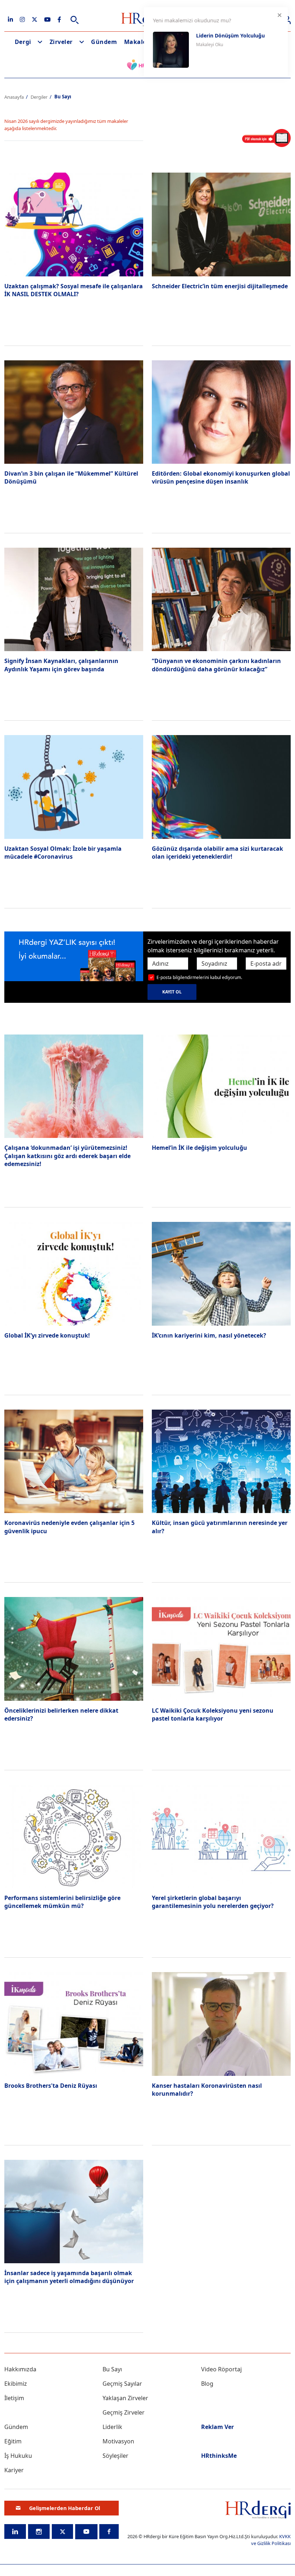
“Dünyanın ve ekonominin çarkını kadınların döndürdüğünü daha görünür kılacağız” (216, 665)
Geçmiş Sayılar (122, 2384)
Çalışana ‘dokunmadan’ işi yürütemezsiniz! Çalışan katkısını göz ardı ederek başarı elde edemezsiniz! (67, 1156)
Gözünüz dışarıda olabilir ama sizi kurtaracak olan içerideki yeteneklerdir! (217, 853)
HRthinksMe (219, 2456)
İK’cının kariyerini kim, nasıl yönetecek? (209, 1335)
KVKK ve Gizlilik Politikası (271, 2540)
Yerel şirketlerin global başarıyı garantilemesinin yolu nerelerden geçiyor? (213, 1902)
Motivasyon (118, 2441)
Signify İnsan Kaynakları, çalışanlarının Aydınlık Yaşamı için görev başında (61, 665)
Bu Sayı (112, 2369)
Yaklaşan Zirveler (125, 2398)
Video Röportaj (221, 2369)
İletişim (14, 2398)
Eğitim (13, 2441)
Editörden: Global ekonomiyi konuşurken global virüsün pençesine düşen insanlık (221, 477)
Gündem (104, 42)
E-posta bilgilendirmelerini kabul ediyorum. (199, 977)
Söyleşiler (115, 2456)
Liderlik (112, 2427)
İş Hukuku (18, 2456)
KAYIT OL (172, 992)
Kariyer (14, 2470)
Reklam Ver (217, 2427)
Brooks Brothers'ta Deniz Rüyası (51, 2086)
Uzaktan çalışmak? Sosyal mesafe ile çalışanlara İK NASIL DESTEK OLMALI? (74, 290)
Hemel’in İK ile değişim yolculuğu (199, 1148)
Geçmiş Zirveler (124, 2412)
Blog (207, 2384)
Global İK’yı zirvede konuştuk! (47, 1335)
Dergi (23, 42)
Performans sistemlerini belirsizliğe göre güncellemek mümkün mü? (62, 1902)
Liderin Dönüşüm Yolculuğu (230, 35)
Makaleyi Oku (210, 45)
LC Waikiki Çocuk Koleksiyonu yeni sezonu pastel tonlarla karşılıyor (213, 1714)
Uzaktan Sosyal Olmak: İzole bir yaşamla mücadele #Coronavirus (63, 853)
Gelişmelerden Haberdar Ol (65, 2508)
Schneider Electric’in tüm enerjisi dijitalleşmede (220, 286)
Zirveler (61, 42)
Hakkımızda (20, 2369)
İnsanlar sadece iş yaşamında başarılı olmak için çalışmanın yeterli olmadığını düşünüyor (69, 2277)
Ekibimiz (16, 2384)
